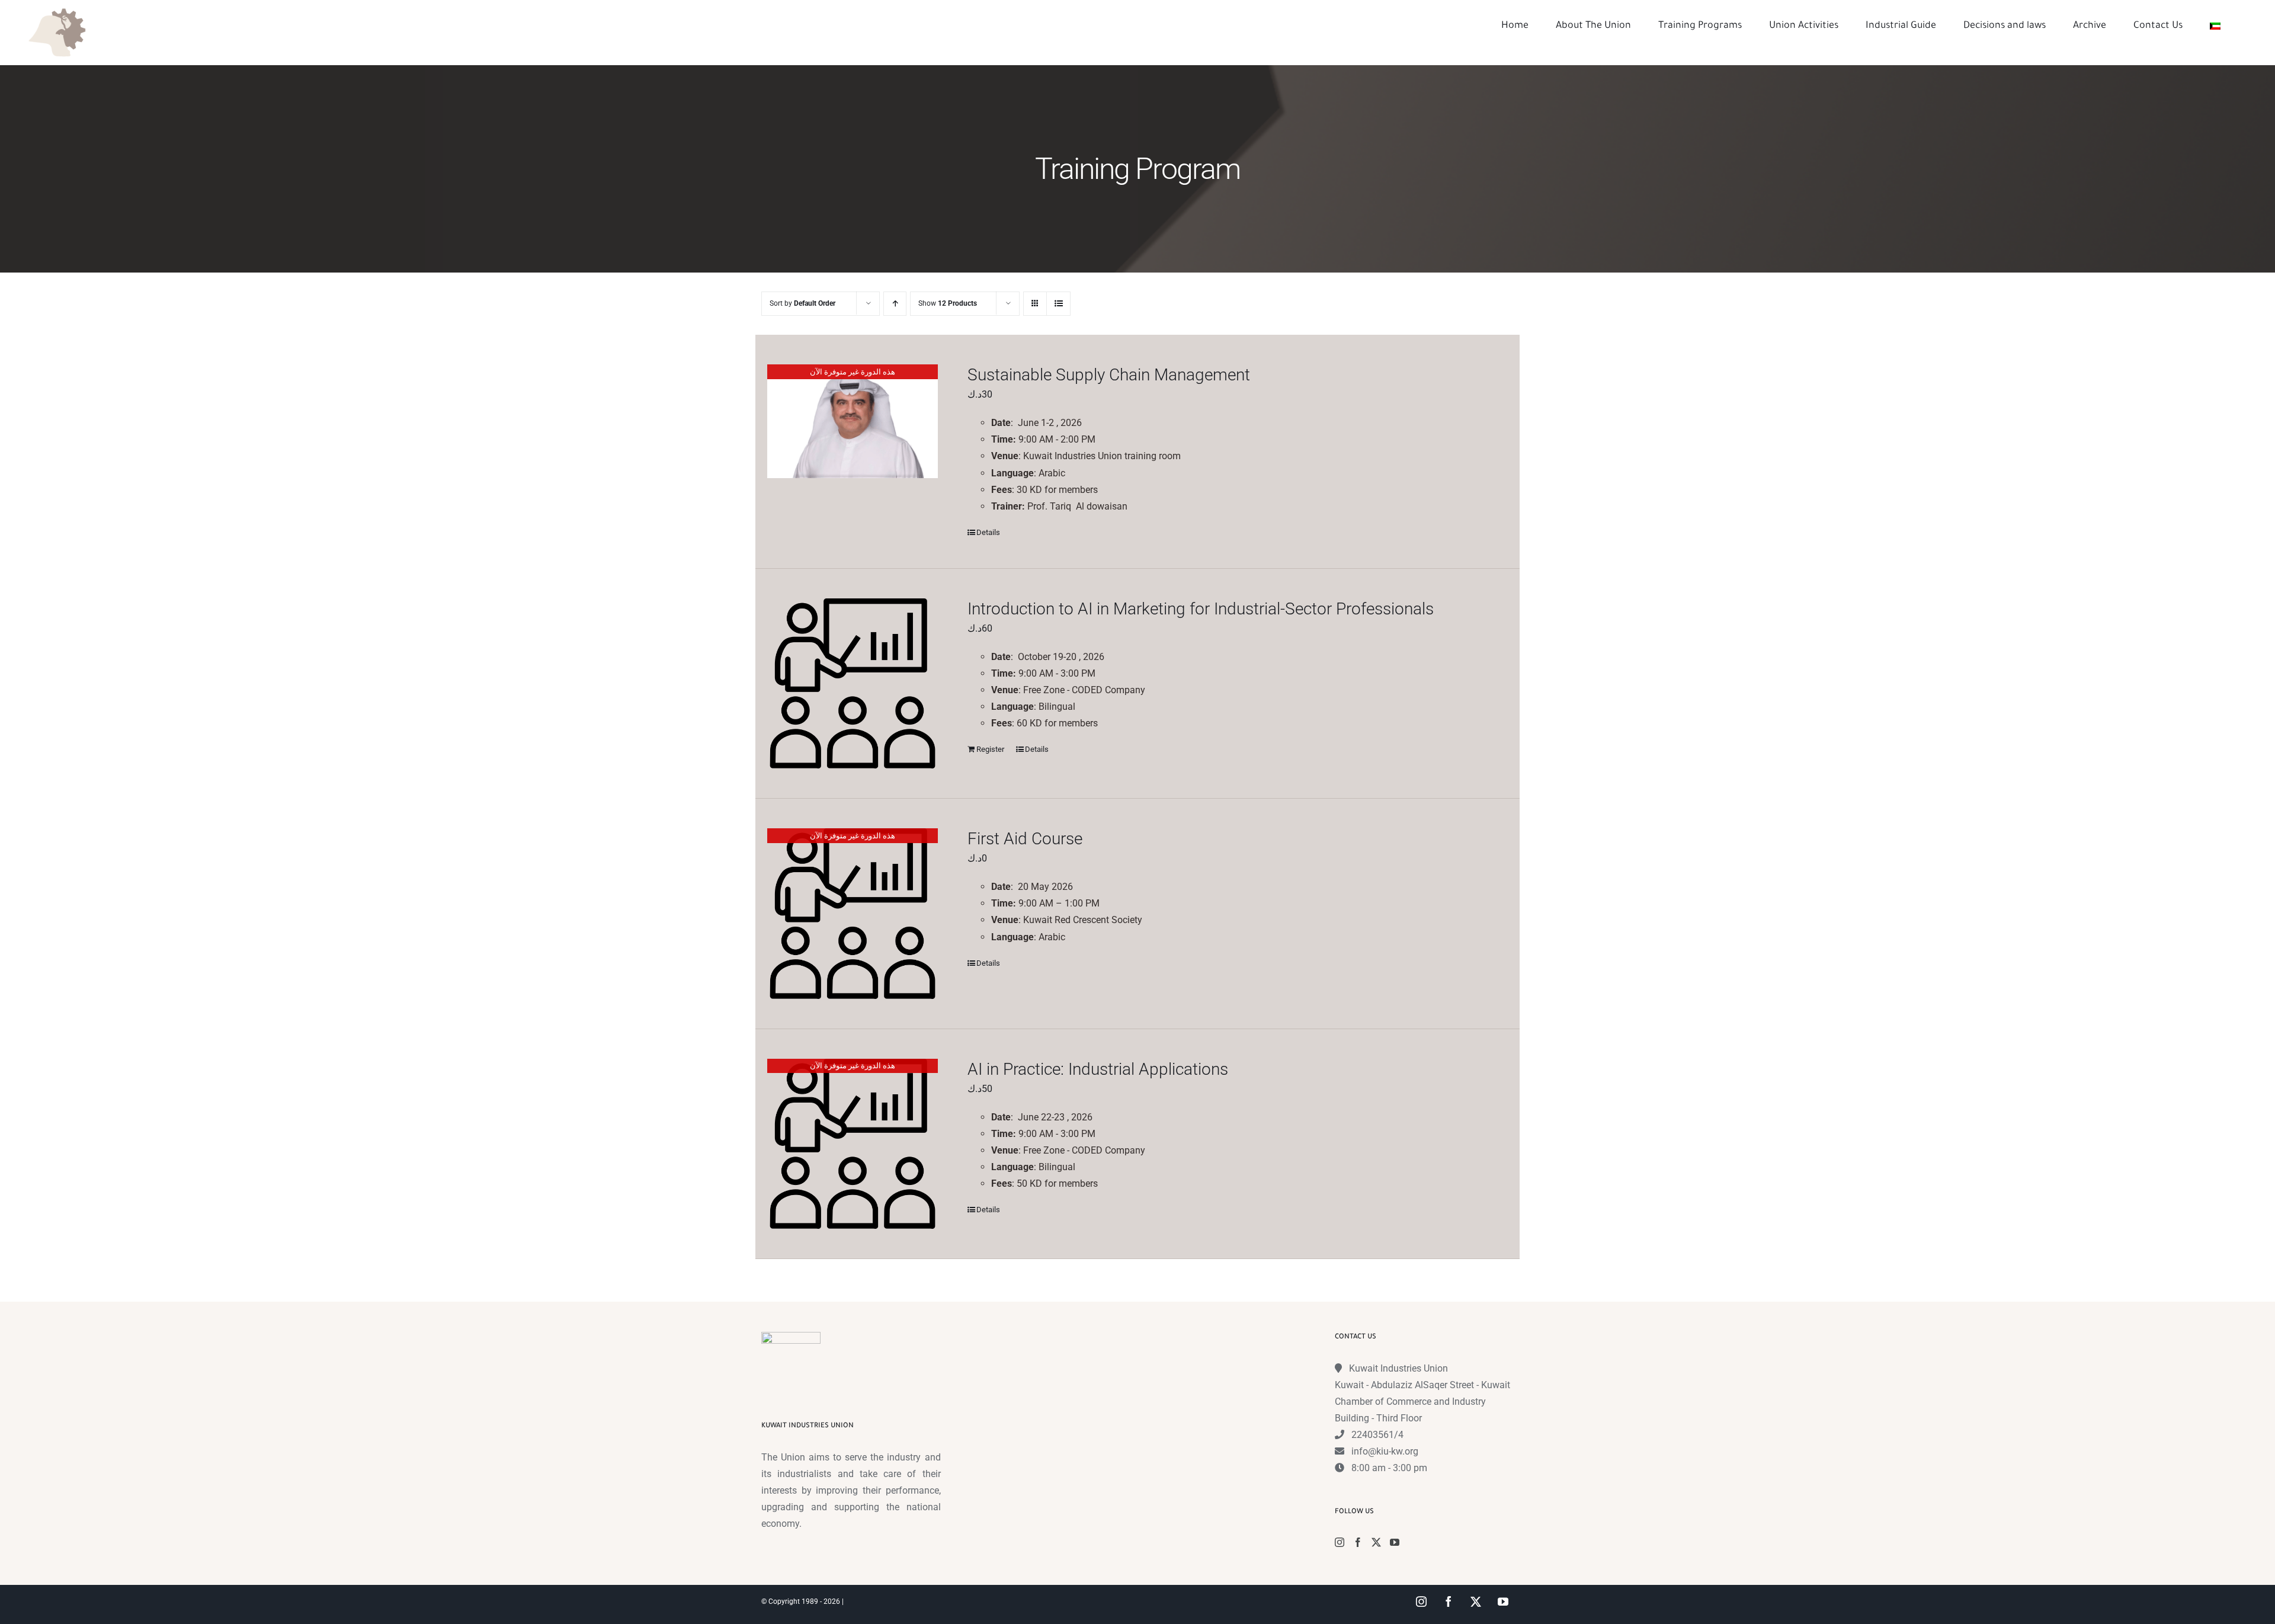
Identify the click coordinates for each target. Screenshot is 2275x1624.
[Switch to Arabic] (2215, 26)
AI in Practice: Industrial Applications (1098, 1069)
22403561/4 (1377, 1435)
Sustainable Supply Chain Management (1109, 375)
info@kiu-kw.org (1385, 1451)
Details (988, 532)
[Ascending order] (895, 304)
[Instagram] (1340, 1542)
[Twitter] (1376, 1542)
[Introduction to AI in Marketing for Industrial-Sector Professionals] (853, 684)
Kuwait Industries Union (1398, 1368)
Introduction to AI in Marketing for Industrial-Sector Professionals (1201, 609)
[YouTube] (1395, 1542)
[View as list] (1058, 304)
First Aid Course (1025, 839)
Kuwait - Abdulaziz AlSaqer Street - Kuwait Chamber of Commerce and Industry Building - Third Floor (1422, 1402)
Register (990, 749)
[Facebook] (1358, 1542)
